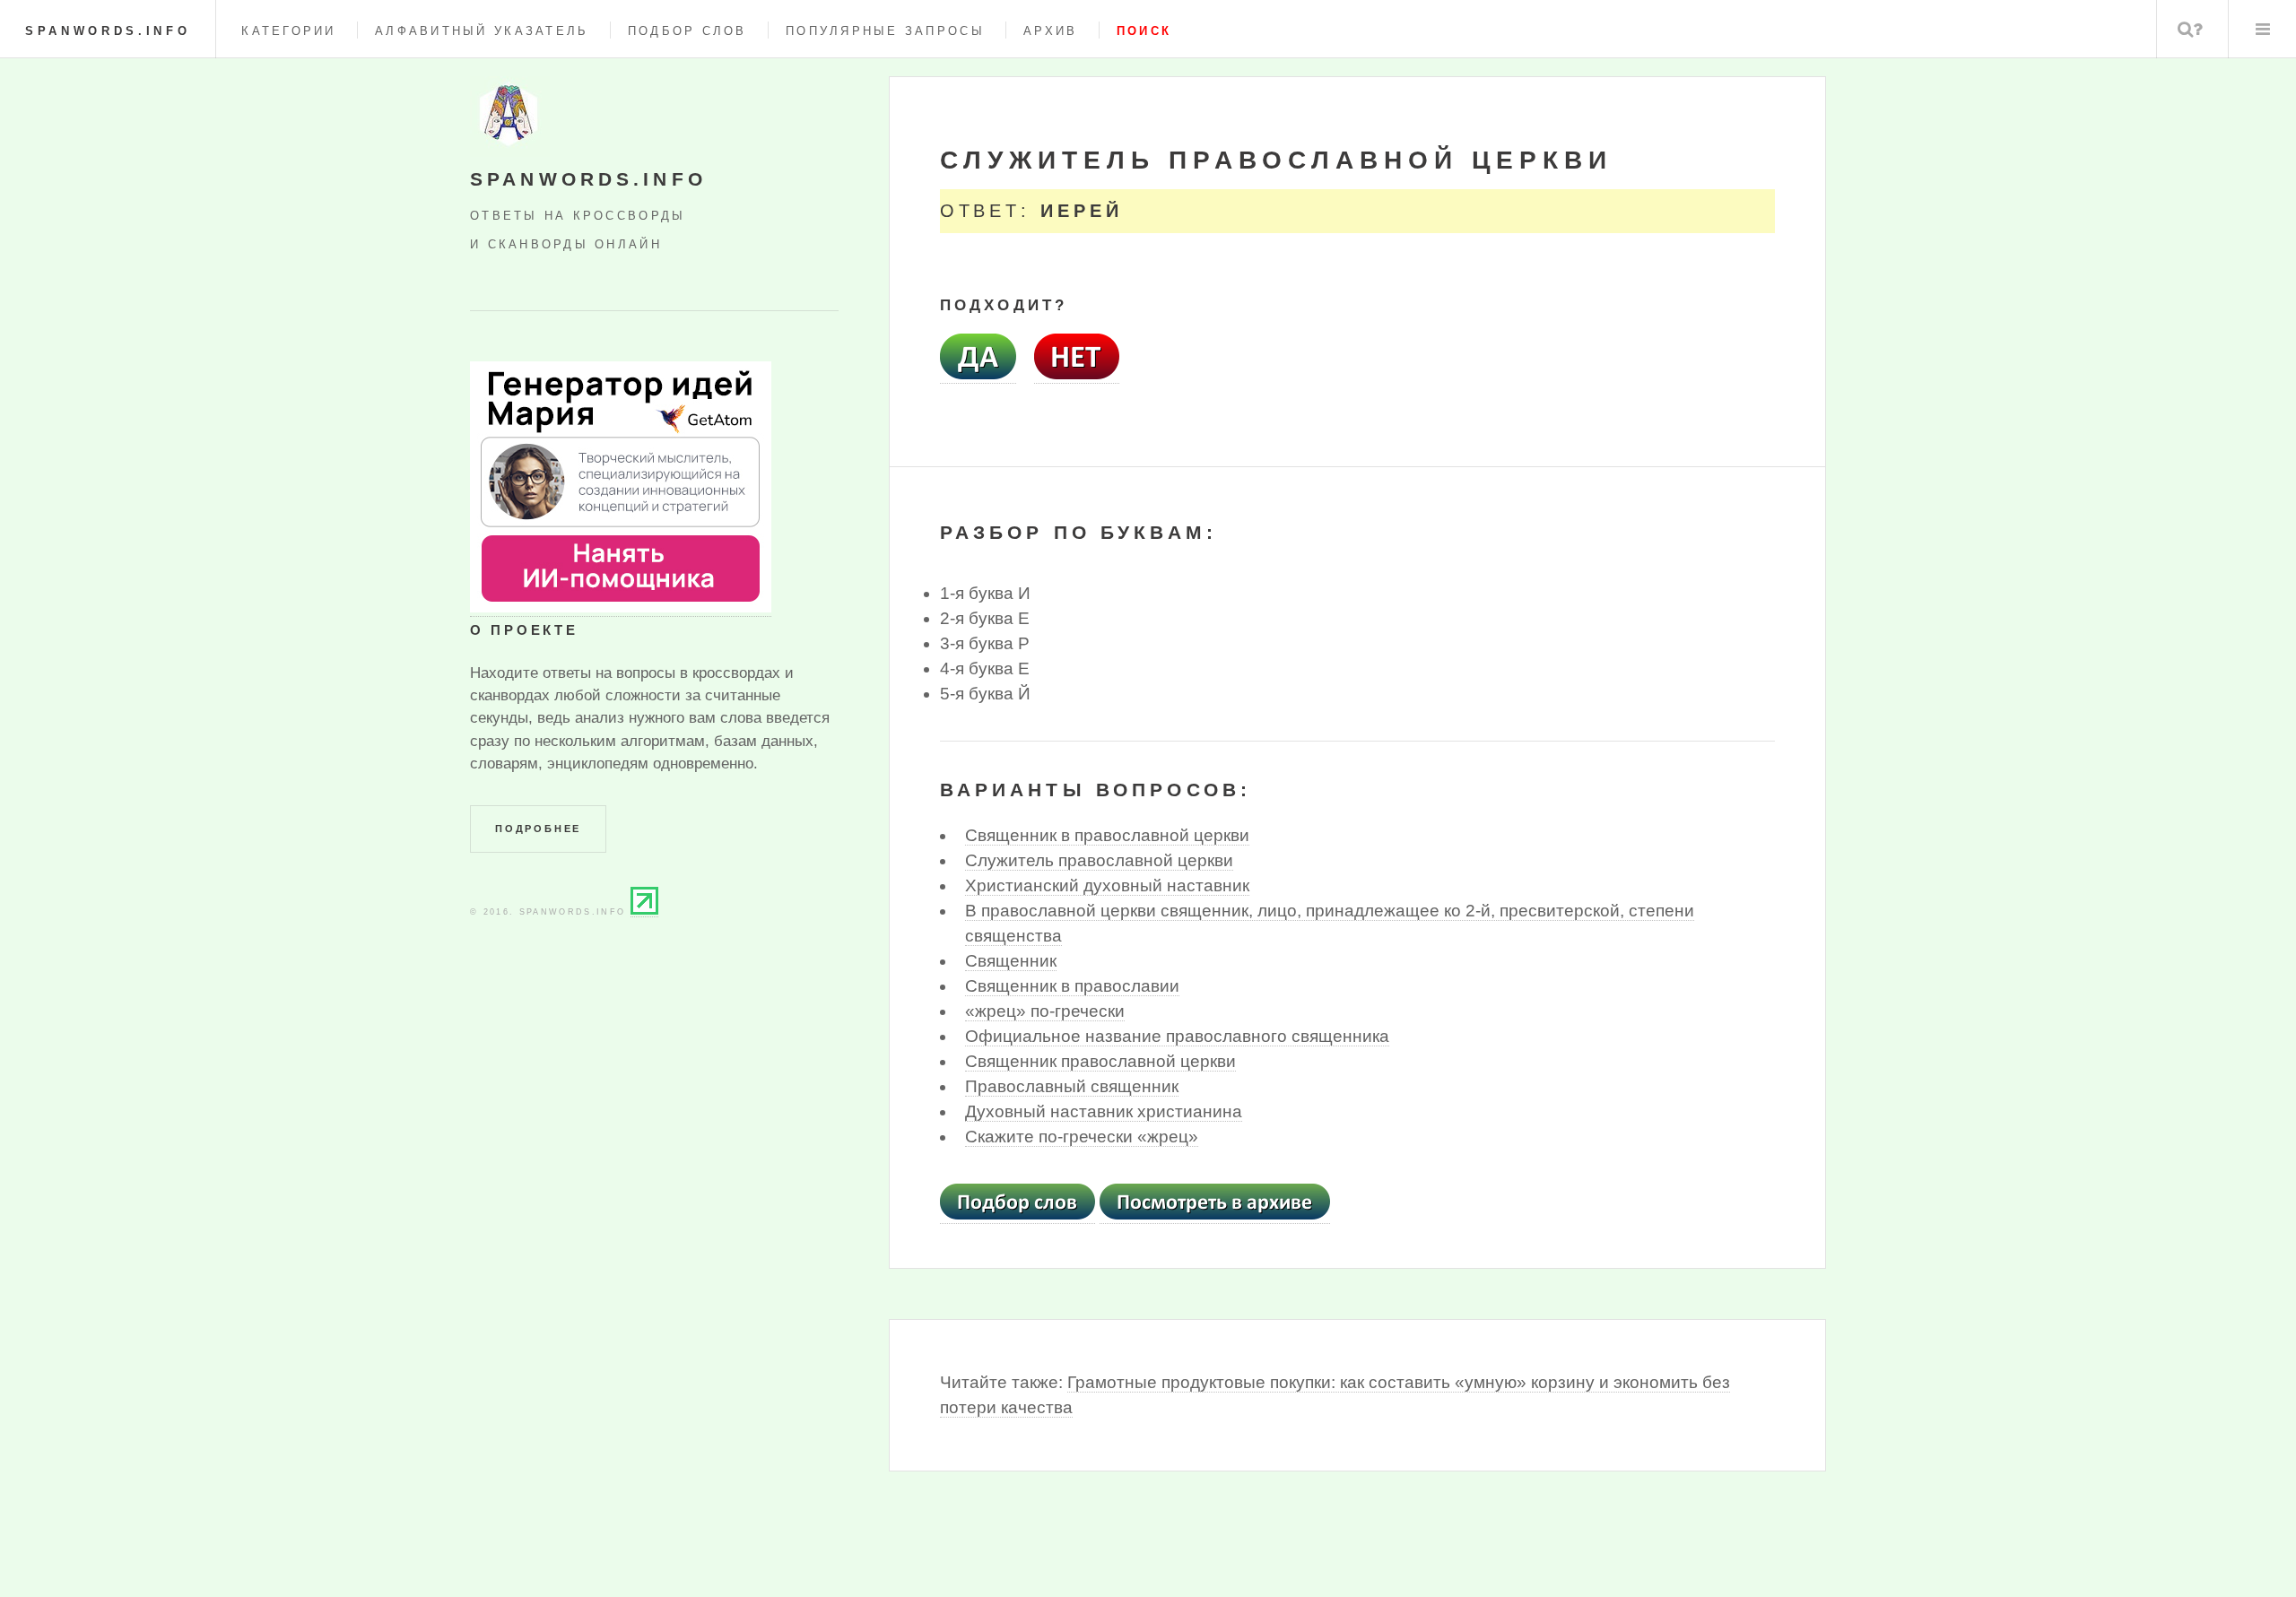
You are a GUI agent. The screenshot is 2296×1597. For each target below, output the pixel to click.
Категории (288, 31)
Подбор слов (687, 31)
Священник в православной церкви (1107, 835)
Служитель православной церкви (1099, 860)
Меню (2262, 29)
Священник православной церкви (1100, 1061)
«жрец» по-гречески (1045, 1011)
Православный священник (1072, 1086)
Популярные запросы (885, 31)
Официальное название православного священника (1177, 1036)
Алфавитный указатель (482, 31)
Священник (1011, 961)
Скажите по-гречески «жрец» (1082, 1137)
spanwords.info (108, 31)
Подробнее (538, 829)
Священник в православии (1072, 986)
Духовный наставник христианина (1104, 1111)
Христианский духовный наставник (1107, 885)
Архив (1050, 31)
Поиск (2191, 29)
